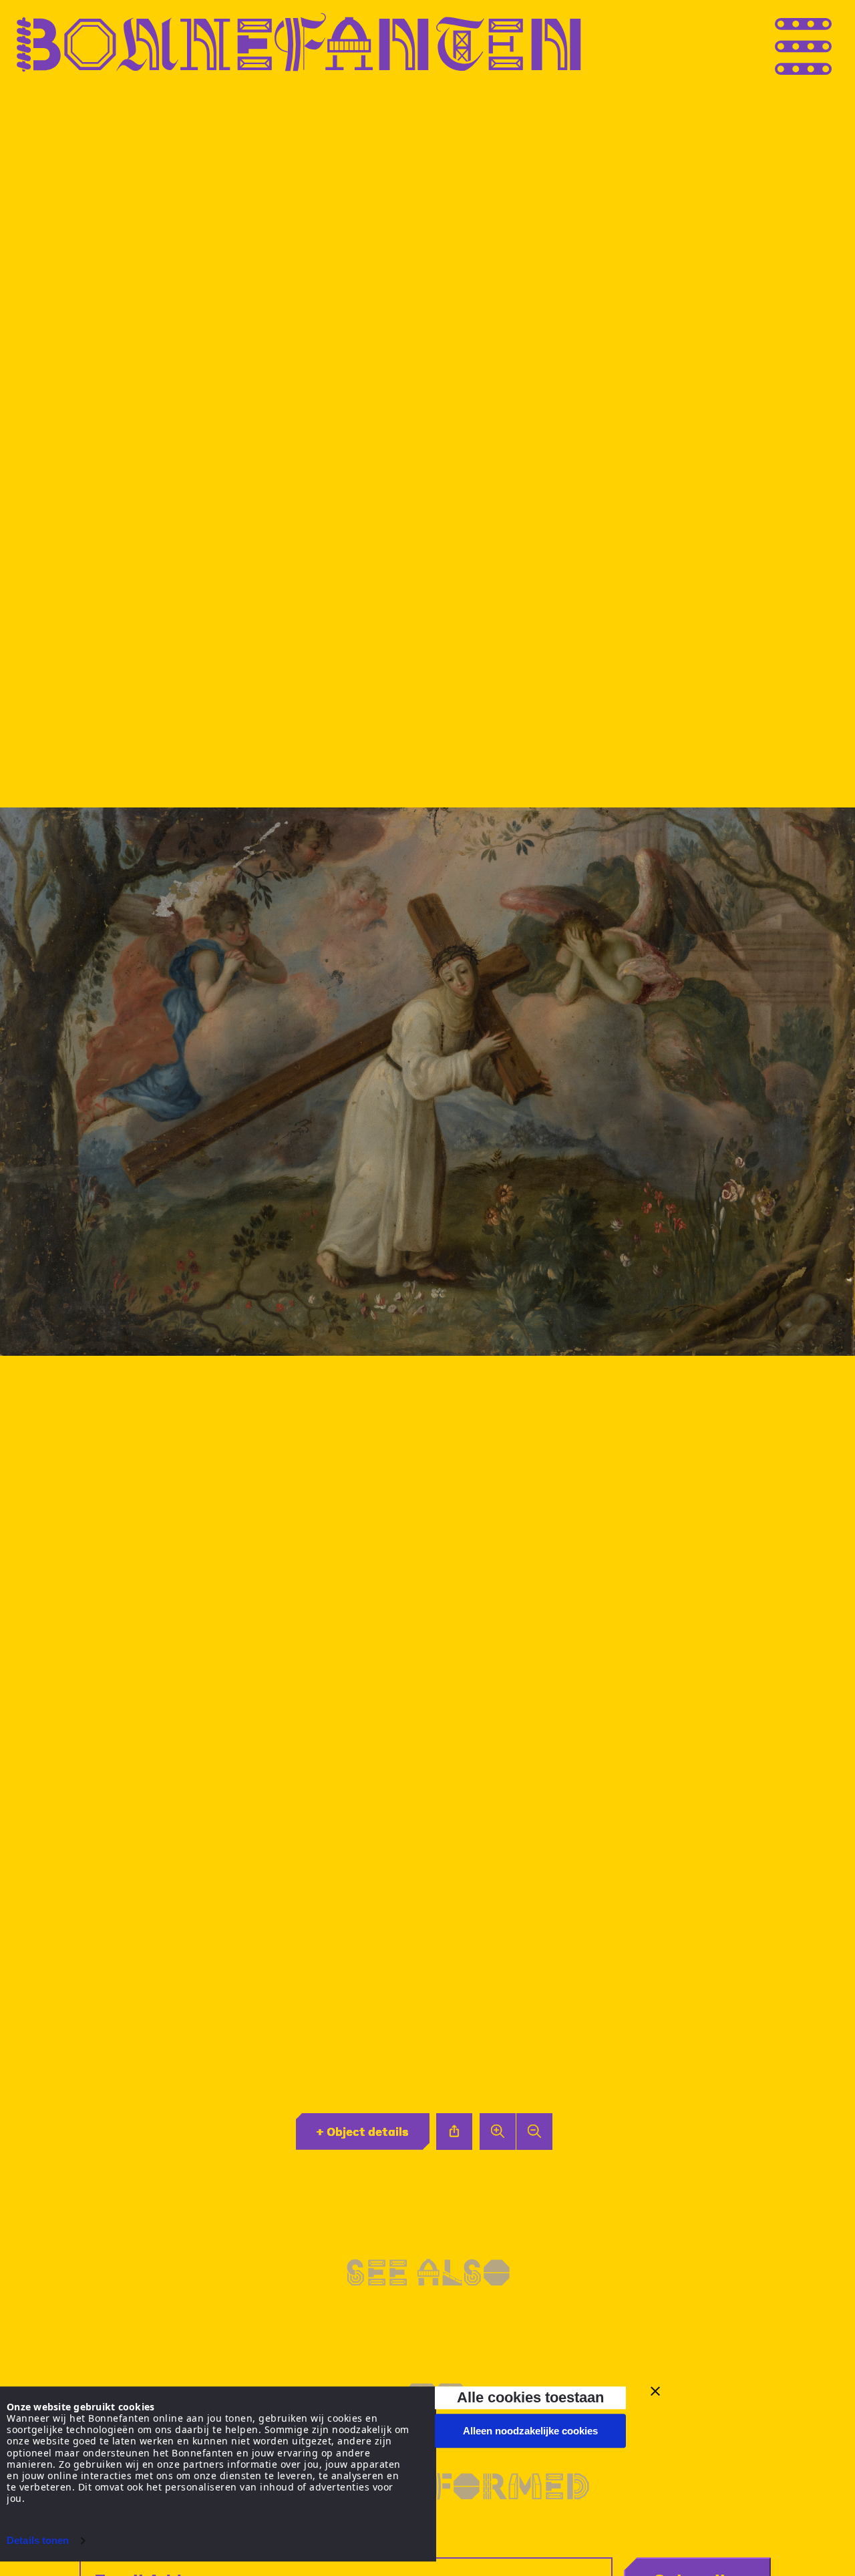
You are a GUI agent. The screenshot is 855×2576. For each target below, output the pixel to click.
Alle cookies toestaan (530, 2397)
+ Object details (362, 2131)
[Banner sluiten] (655, 2391)
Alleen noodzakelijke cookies (530, 2431)
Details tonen (38, 2540)
